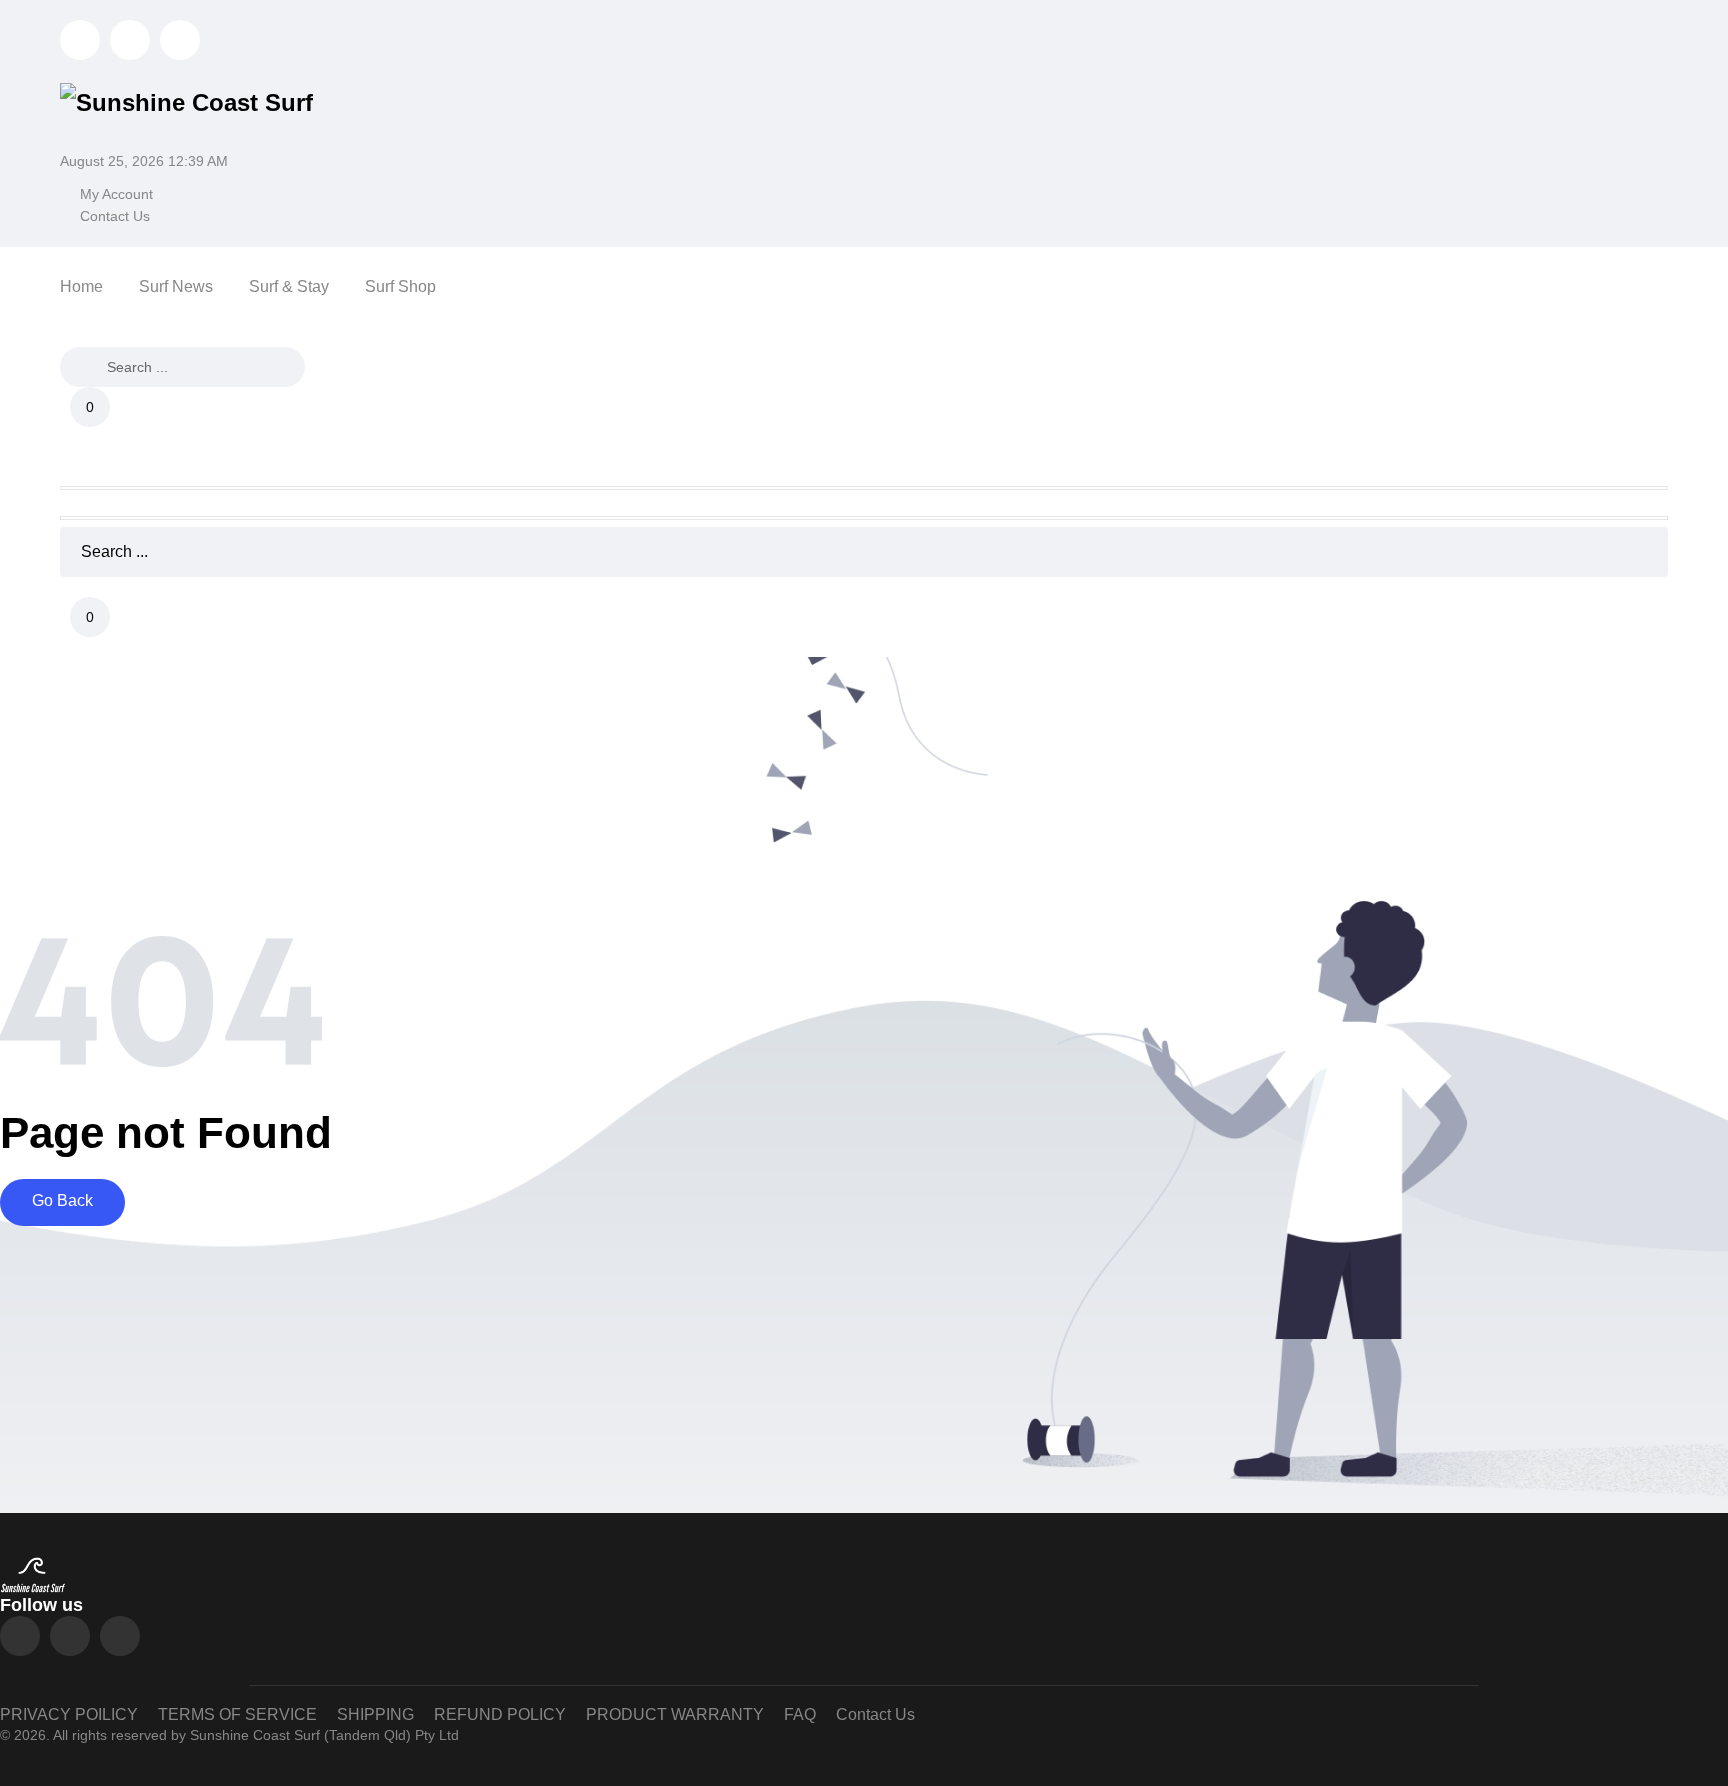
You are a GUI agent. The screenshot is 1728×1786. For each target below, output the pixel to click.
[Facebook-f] (70, 1636)
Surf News (176, 286)
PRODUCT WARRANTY (675, 1714)
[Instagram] (20, 1636)
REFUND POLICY (500, 1714)
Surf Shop (400, 286)
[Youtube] (120, 1636)
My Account (116, 194)
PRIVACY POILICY (69, 1714)
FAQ (800, 1714)
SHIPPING (375, 1714)
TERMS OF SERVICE (237, 1714)
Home (81, 286)
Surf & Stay (289, 286)
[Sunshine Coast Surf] (186, 100)
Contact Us (115, 216)
